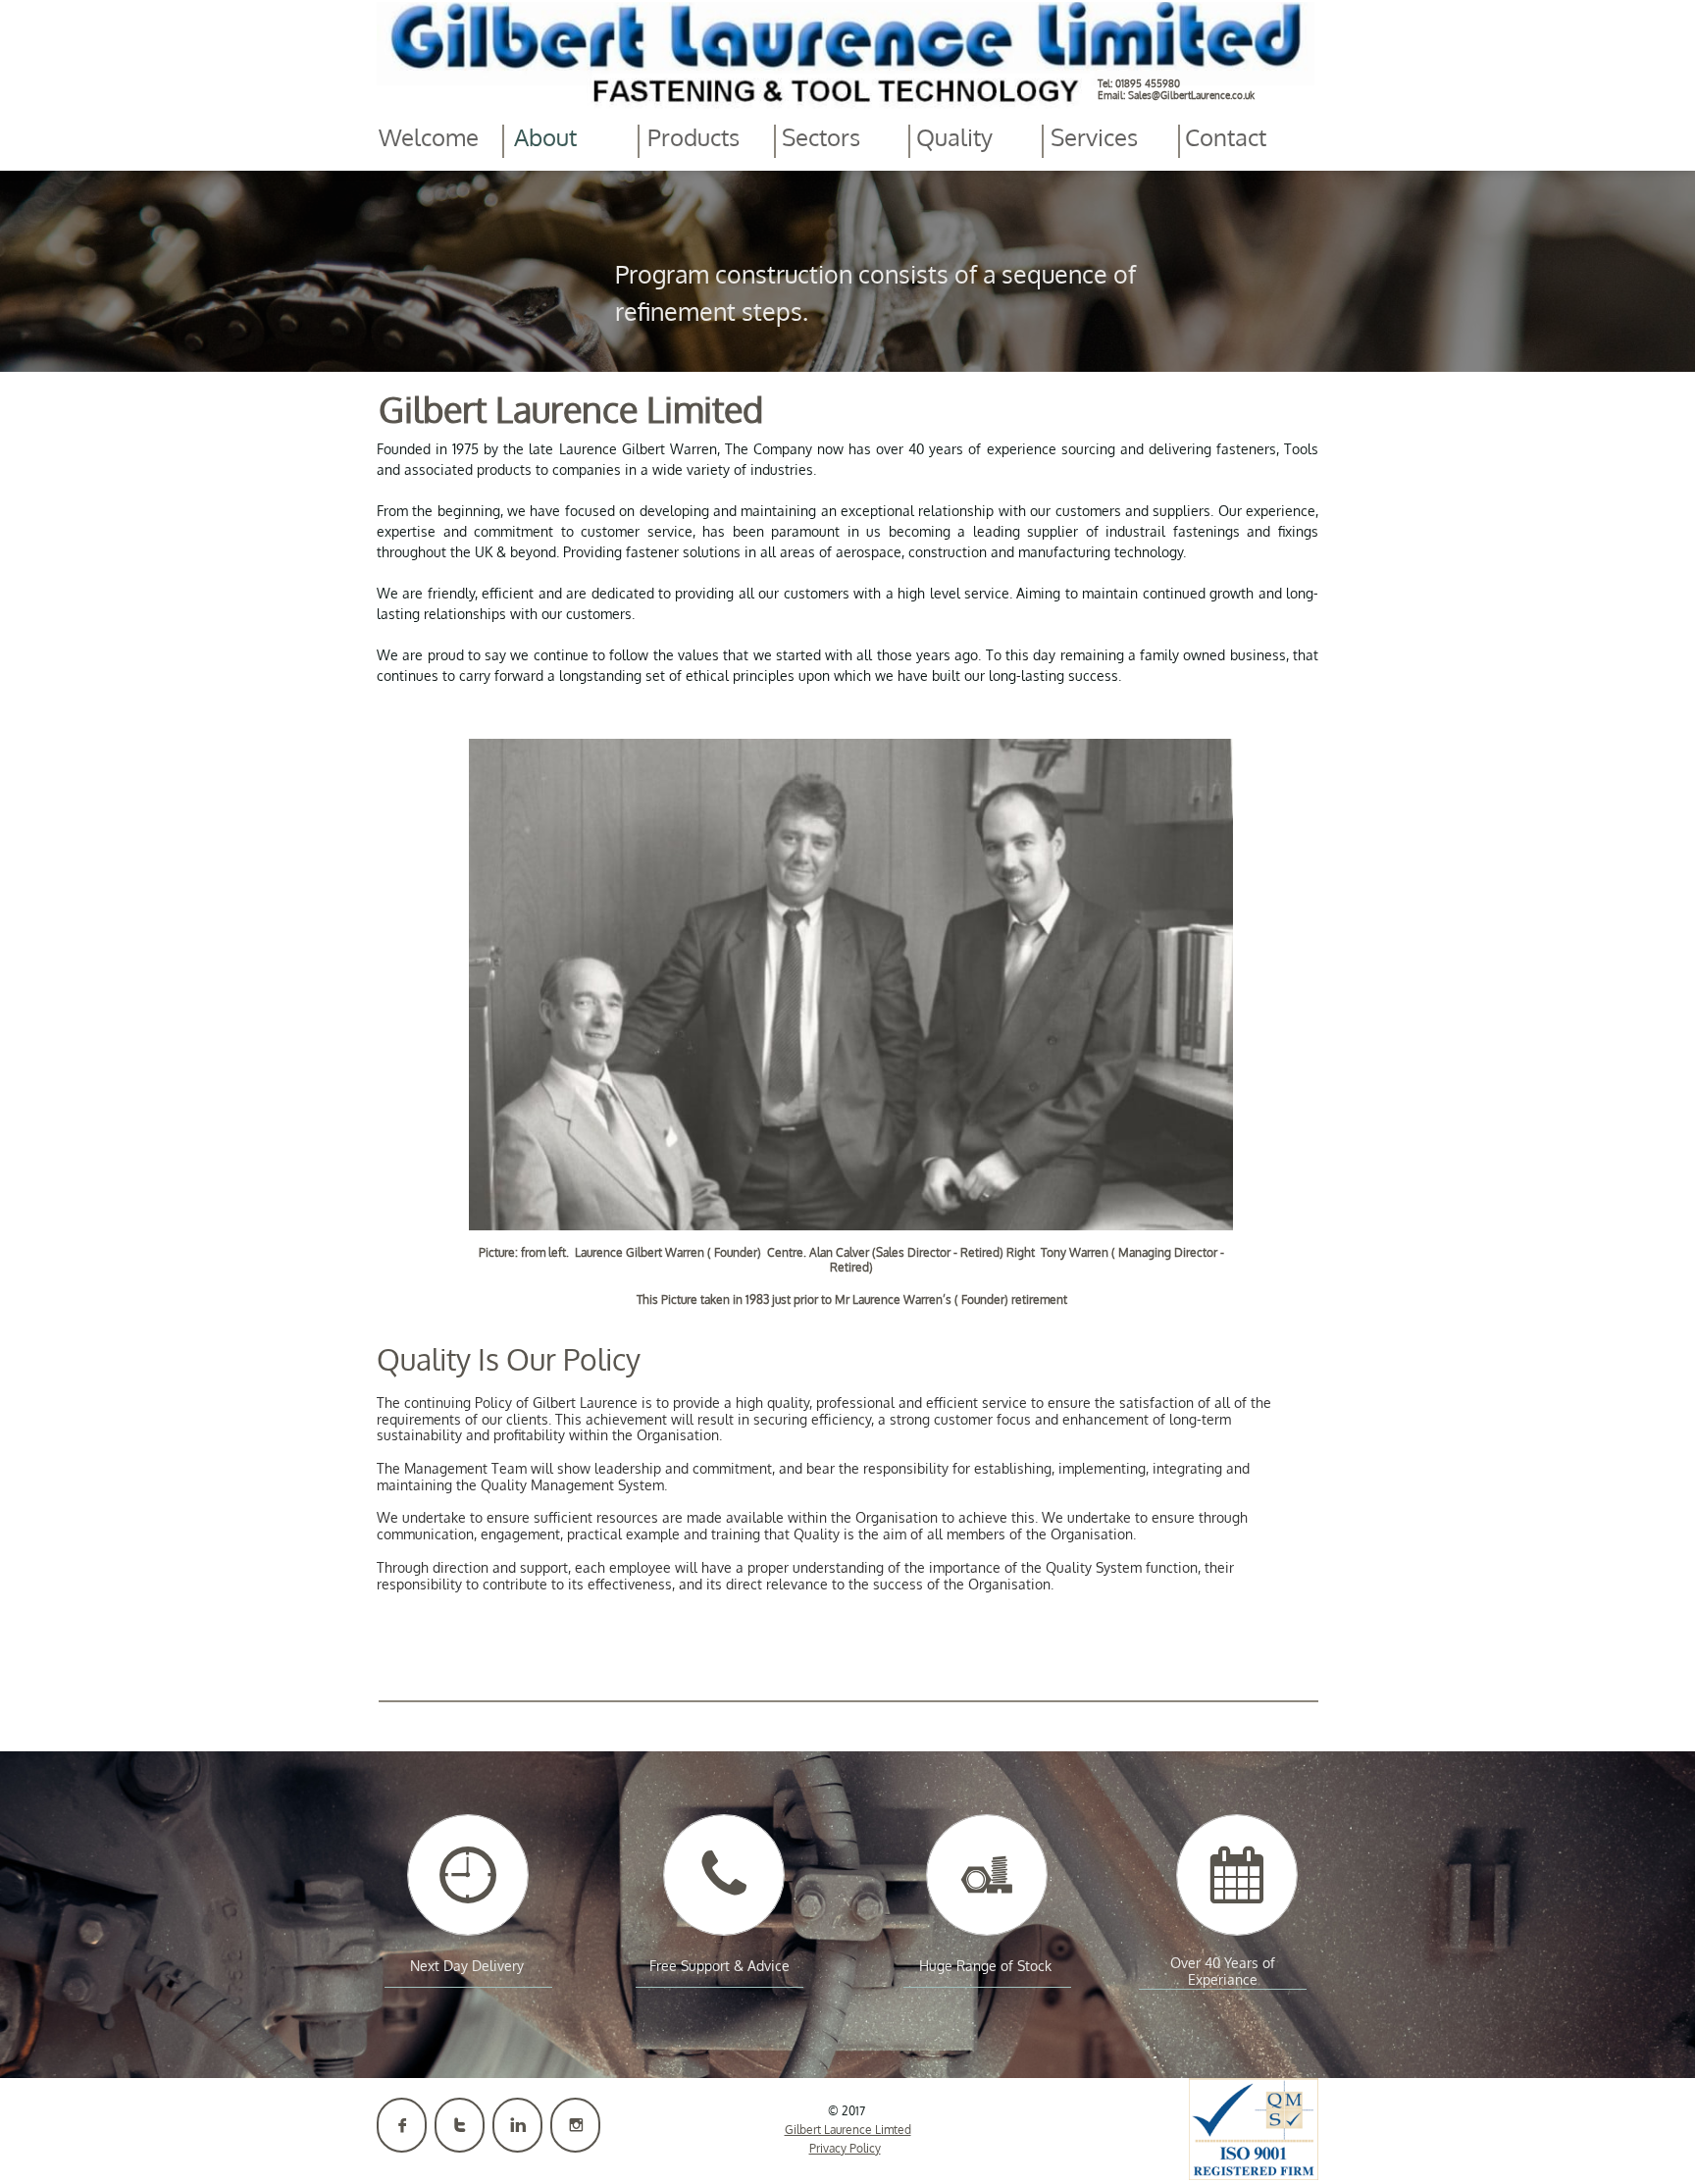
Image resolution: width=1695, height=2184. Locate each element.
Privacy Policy (845, 2148)
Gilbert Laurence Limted (848, 2130)
